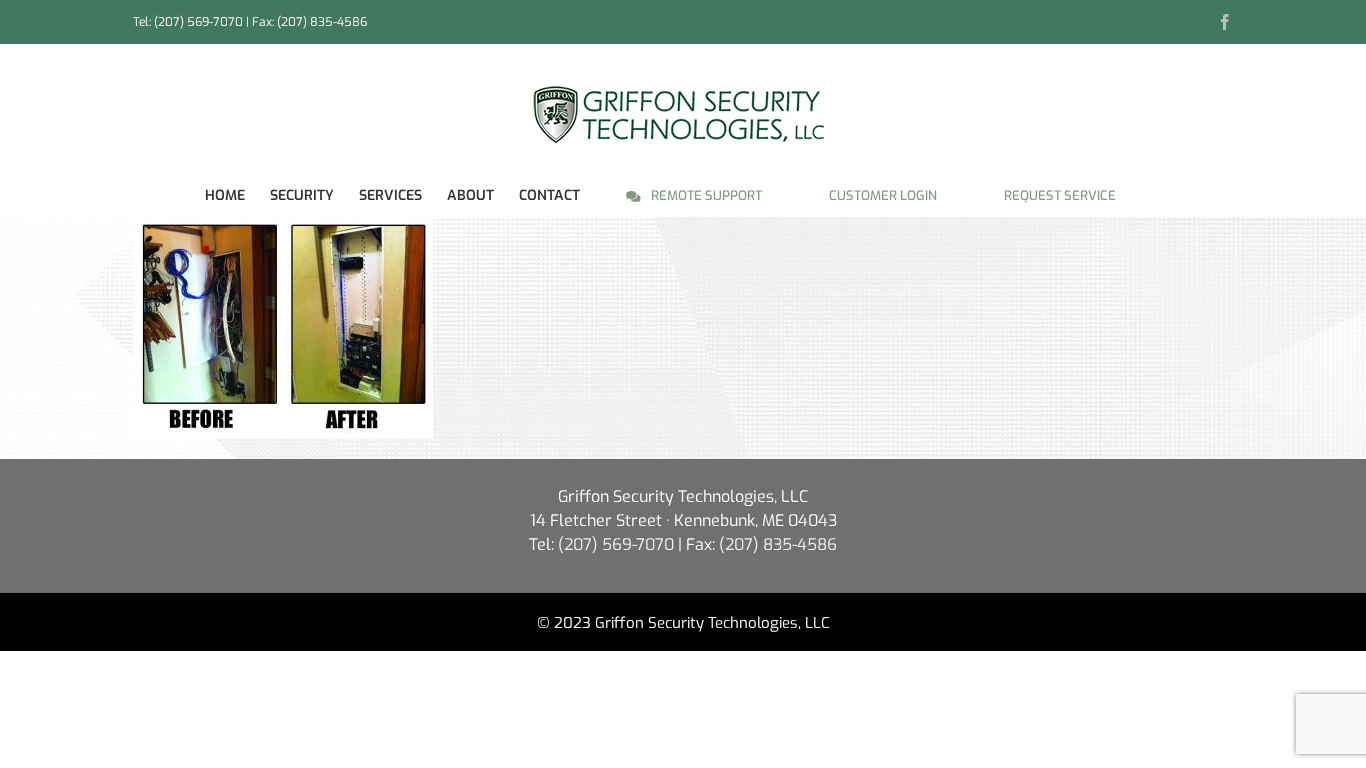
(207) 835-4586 (778, 544)
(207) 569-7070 (198, 22)
